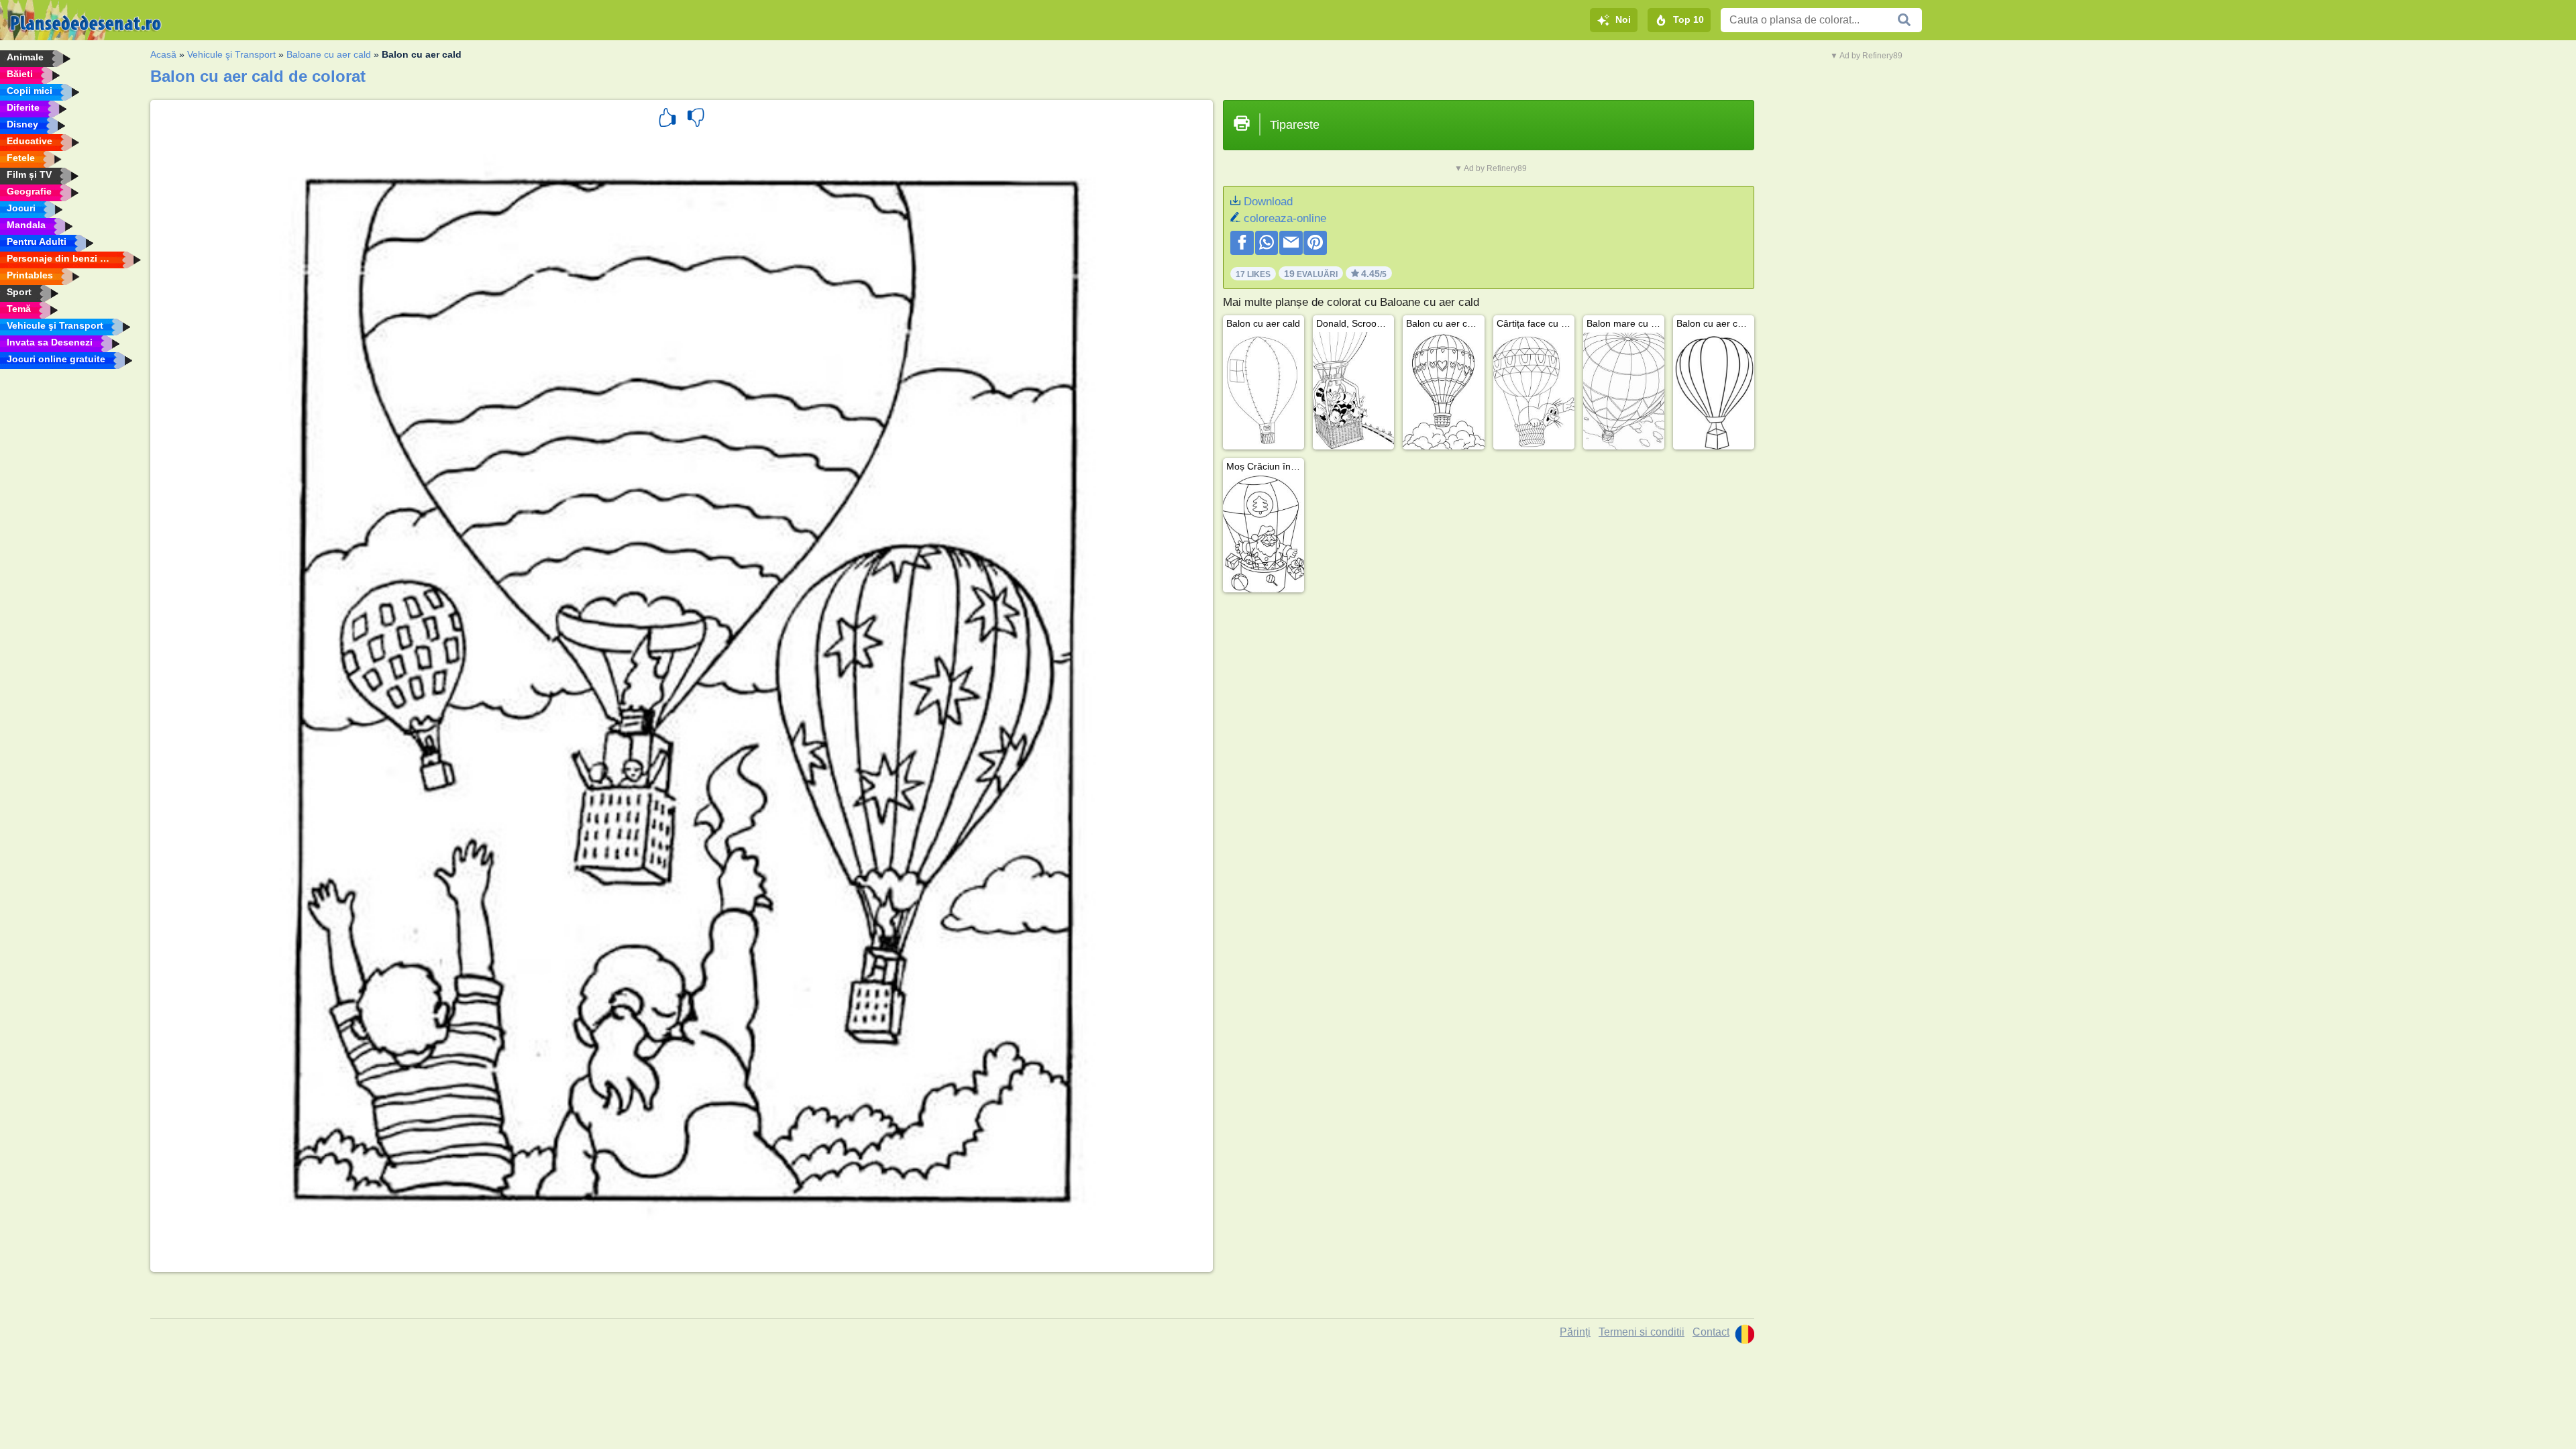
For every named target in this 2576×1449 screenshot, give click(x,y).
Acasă (163, 54)
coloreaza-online (1285, 218)
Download (1268, 202)
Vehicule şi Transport (231, 54)
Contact (1711, 1332)
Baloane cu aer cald (329, 54)
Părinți (1575, 1332)
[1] (667, 119)
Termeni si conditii (1642, 1332)
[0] (696, 119)
